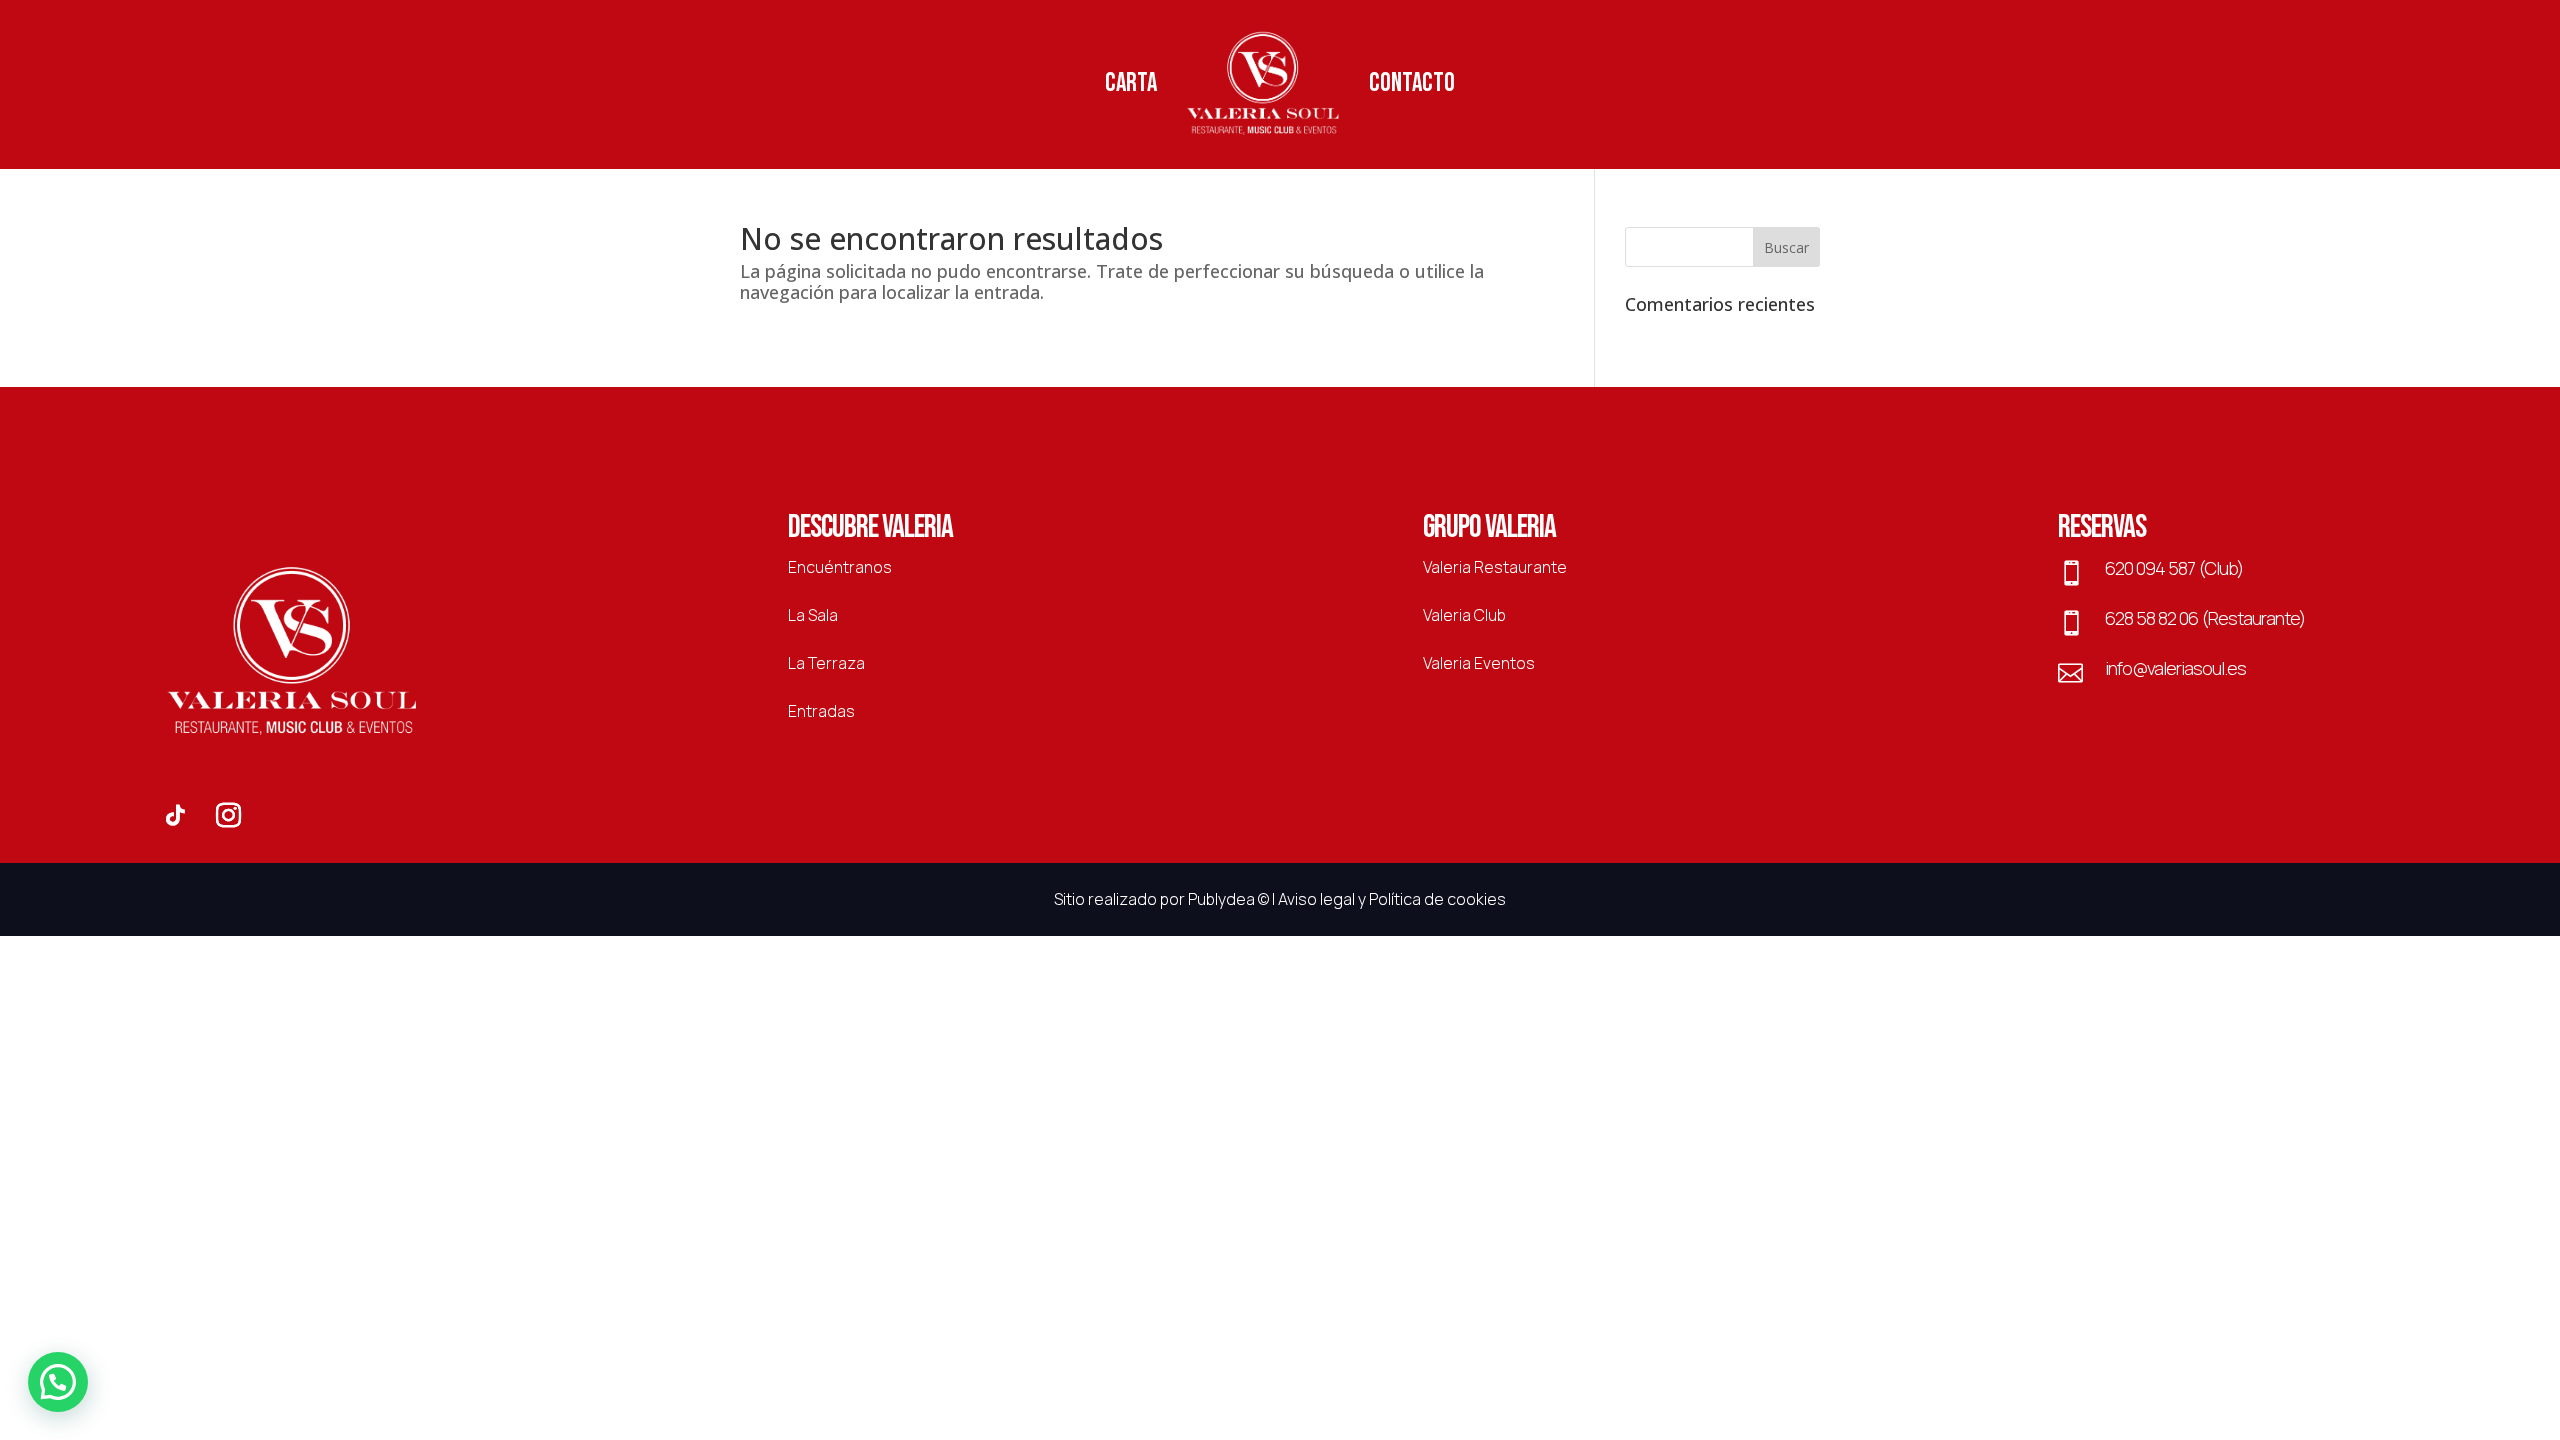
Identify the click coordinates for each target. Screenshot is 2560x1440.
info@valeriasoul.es (2175, 668)
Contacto (1412, 83)
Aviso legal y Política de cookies (1392, 899)
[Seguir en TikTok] (175, 816)
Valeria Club (1464, 615)
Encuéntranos (840, 567)
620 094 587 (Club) (2174, 568)
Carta (1131, 83)
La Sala (813, 615)
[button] (58, 1382)
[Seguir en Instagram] (229, 816)
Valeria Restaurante (1495, 567)
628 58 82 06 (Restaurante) (2205, 618)
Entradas (821, 711)
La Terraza (826, 663)
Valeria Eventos (1479, 663)
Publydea (1221, 899)
